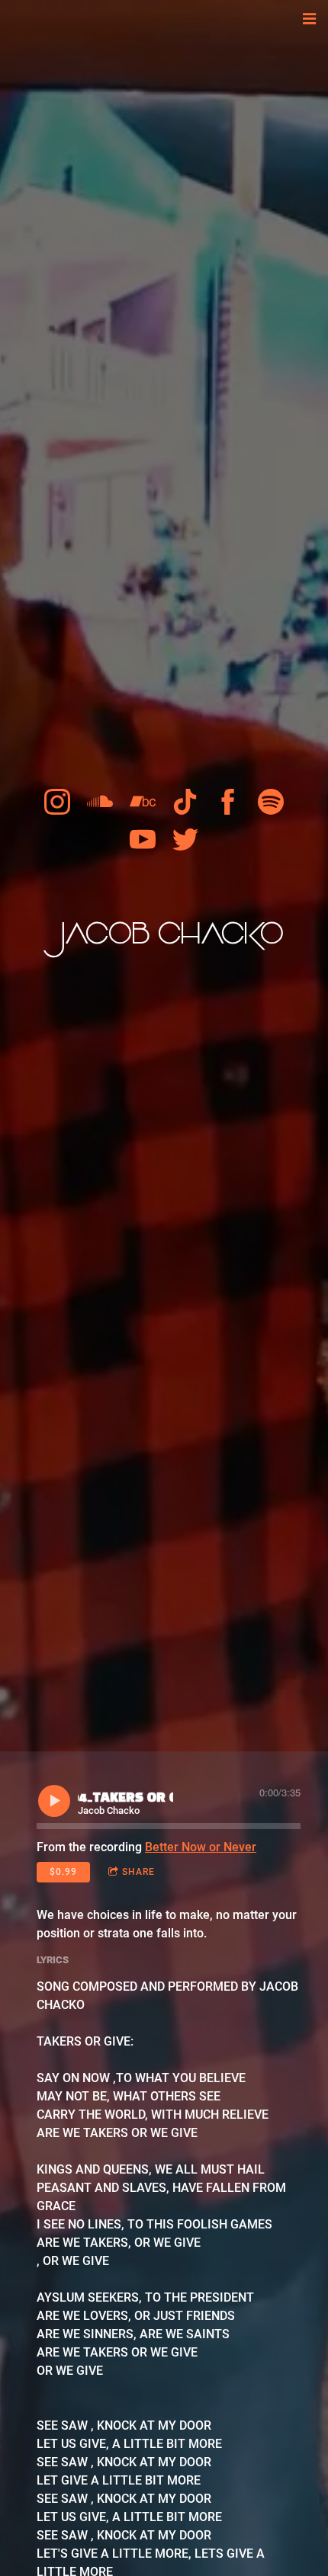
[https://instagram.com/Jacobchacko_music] (57, 802)
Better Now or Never (201, 1847)
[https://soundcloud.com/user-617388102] (100, 802)
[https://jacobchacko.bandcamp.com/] (143, 802)
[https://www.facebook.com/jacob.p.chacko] (228, 802)
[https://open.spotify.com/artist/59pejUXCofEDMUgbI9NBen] (271, 802)
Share (138, 1872)
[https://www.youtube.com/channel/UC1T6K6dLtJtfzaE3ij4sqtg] (143, 840)
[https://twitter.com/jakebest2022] (185, 840)
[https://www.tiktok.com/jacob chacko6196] (185, 802)
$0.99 (63, 1872)
